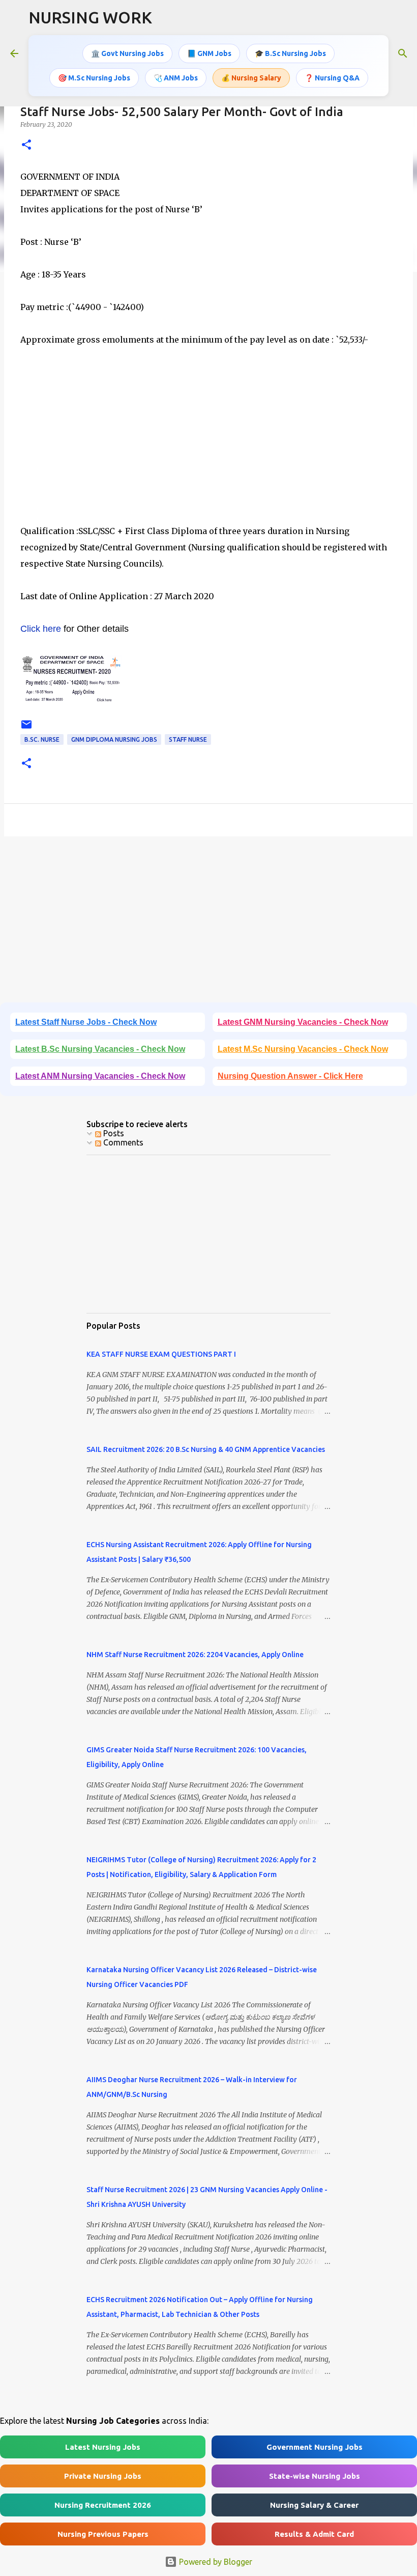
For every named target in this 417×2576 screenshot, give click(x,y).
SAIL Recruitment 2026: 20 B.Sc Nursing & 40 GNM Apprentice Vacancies (206, 1449)
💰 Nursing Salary (251, 78)
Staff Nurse (188, 739)
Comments (122, 1142)
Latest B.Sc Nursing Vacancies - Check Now (100, 1049)
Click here (41, 629)
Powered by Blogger (215, 2562)
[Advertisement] (208, 435)
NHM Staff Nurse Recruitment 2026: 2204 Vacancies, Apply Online (195, 1655)
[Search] (403, 53)
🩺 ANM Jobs (176, 78)
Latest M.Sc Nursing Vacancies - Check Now (303, 1049)
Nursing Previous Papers (103, 2534)
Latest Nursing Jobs (103, 2447)
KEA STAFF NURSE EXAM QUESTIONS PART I (161, 1354)
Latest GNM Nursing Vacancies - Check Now (303, 1022)
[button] (26, 145)
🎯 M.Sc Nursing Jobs (94, 78)
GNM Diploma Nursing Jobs (114, 739)
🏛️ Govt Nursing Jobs (127, 53)
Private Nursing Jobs (103, 2476)
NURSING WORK (90, 17)
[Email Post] (26, 728)
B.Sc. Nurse (42, 739)
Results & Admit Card (314, 2534)
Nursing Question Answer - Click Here (290, 1076)
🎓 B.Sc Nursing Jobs (290, 53)
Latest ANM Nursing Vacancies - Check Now (100, 1076)
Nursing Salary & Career (314, 2505)
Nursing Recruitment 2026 (103, 2505)
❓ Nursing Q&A (332, 78)
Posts (113, 1133)
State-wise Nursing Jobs (315, 2476)
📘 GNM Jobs (209, 53)
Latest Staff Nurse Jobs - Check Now (86, 1022)
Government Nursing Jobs (315, 2447)
